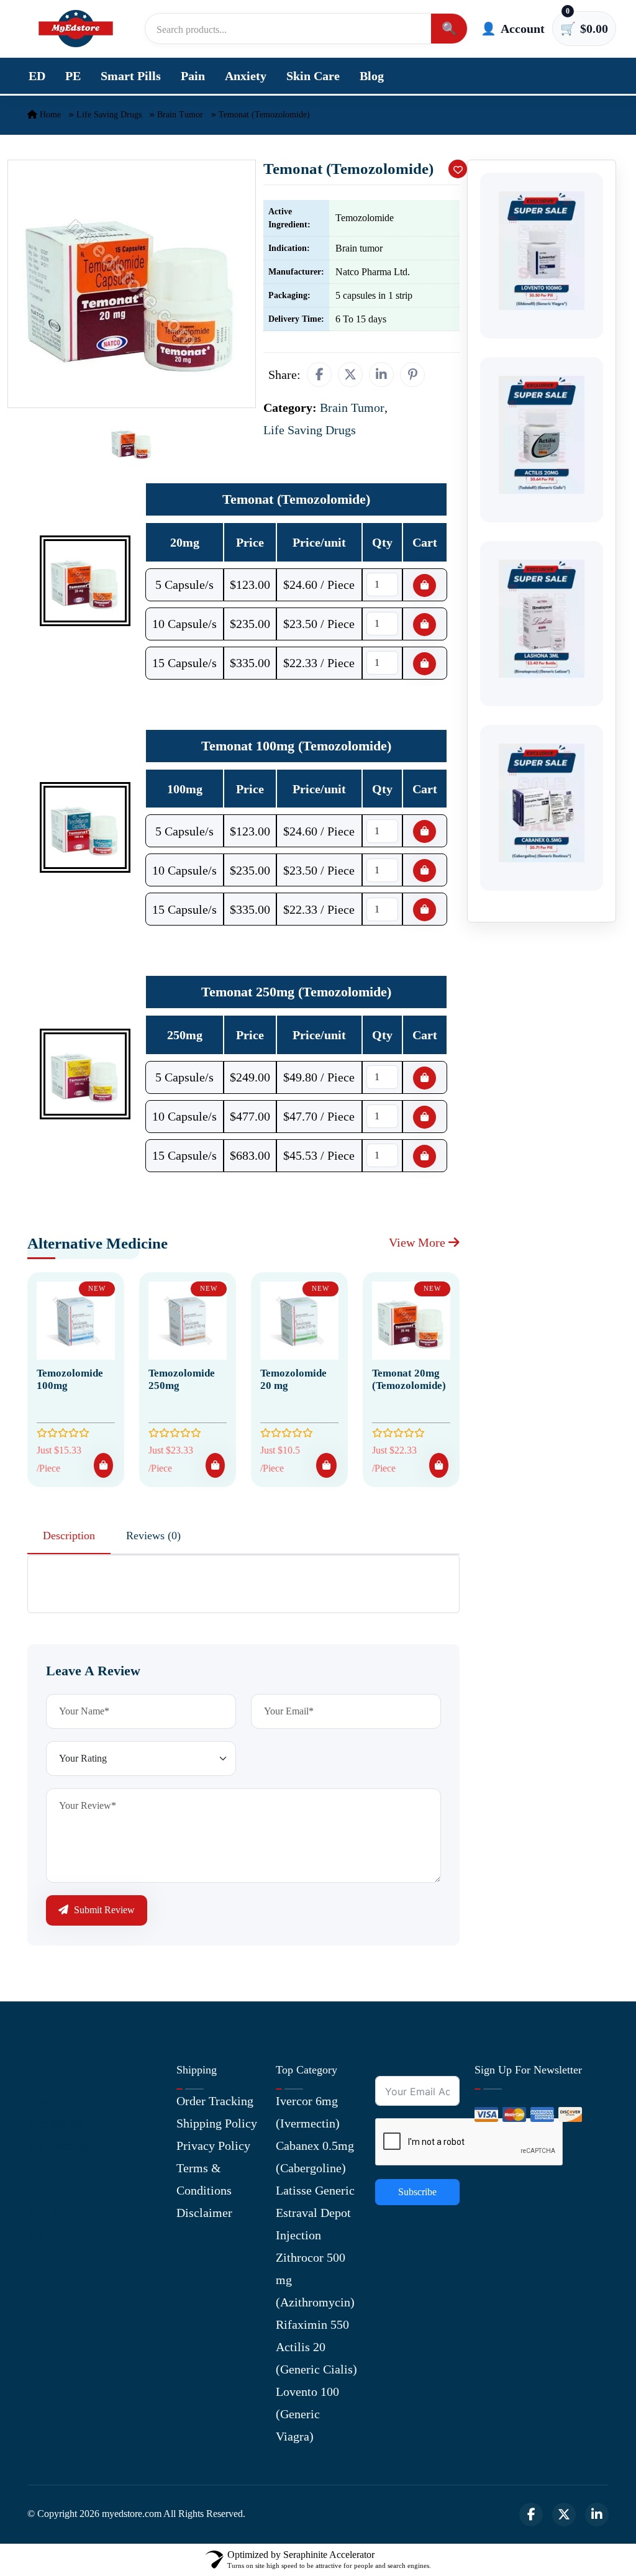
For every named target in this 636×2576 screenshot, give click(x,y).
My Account (58, 2146)
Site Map (50, 2213)
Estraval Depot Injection (313, 2224)
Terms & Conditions (204, 2179)
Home (49, 115)
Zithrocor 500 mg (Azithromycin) (315, 2280)
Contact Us (55, 2123)
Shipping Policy (217, 2123)
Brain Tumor (180, 115)
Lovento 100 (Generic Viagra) (307, 2414)
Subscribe (417, 2192)
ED (37, 76)
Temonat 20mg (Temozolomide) (409, 1379)
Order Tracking (215, 2101)
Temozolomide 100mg (70, 1379)
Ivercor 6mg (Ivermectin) (308, 2112)
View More (419, 1242)
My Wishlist (59, 2235)
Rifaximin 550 (312, 2324)
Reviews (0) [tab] (153, 1536)
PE (73, 76)
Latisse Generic (315, 2190)
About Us (51, 2101)
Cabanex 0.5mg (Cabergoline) (315, 2157)
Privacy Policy (213, 2146)
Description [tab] (69, 1536)
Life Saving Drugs (109, 115)
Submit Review (103, 1910)
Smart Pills (131, 76)
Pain (193, 76)
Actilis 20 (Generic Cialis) (316, 2358)
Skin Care (313, 76)
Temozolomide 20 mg (293, 1379)
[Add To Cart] (103, 1465)
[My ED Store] (76, 29)
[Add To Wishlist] (458, 169)
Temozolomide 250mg (182, 1379)
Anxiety (246, 76)
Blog (372, 76)
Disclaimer (204, 2213)
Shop (40, 2190)
